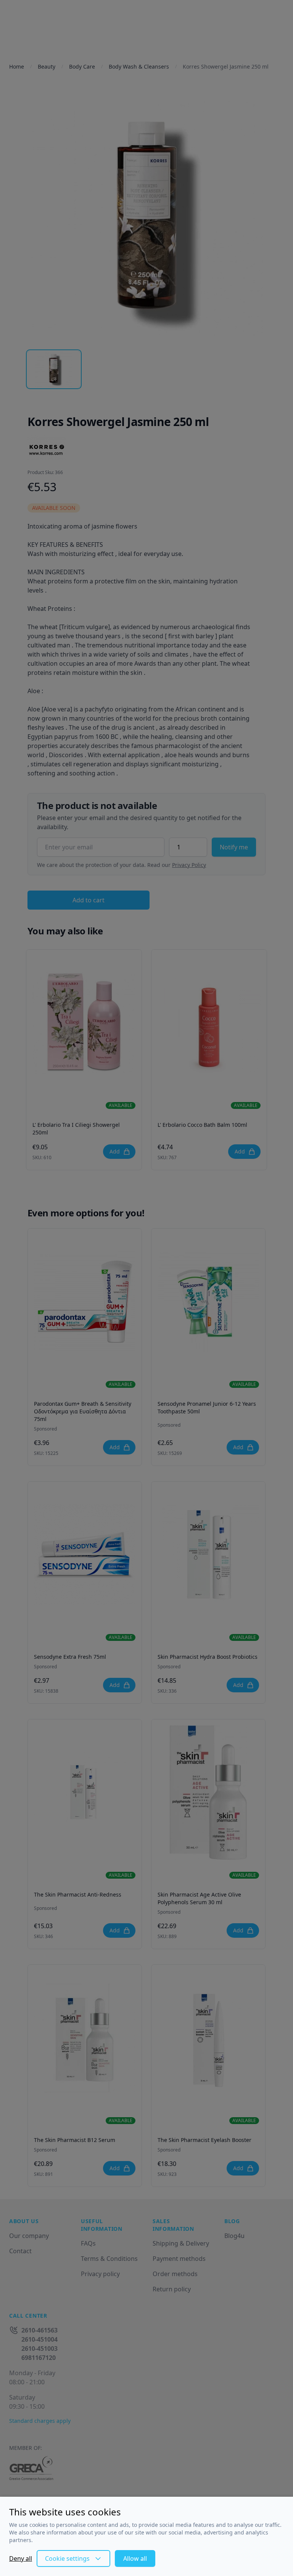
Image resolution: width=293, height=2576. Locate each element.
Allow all (135, 2558)
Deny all (21, 2558)
